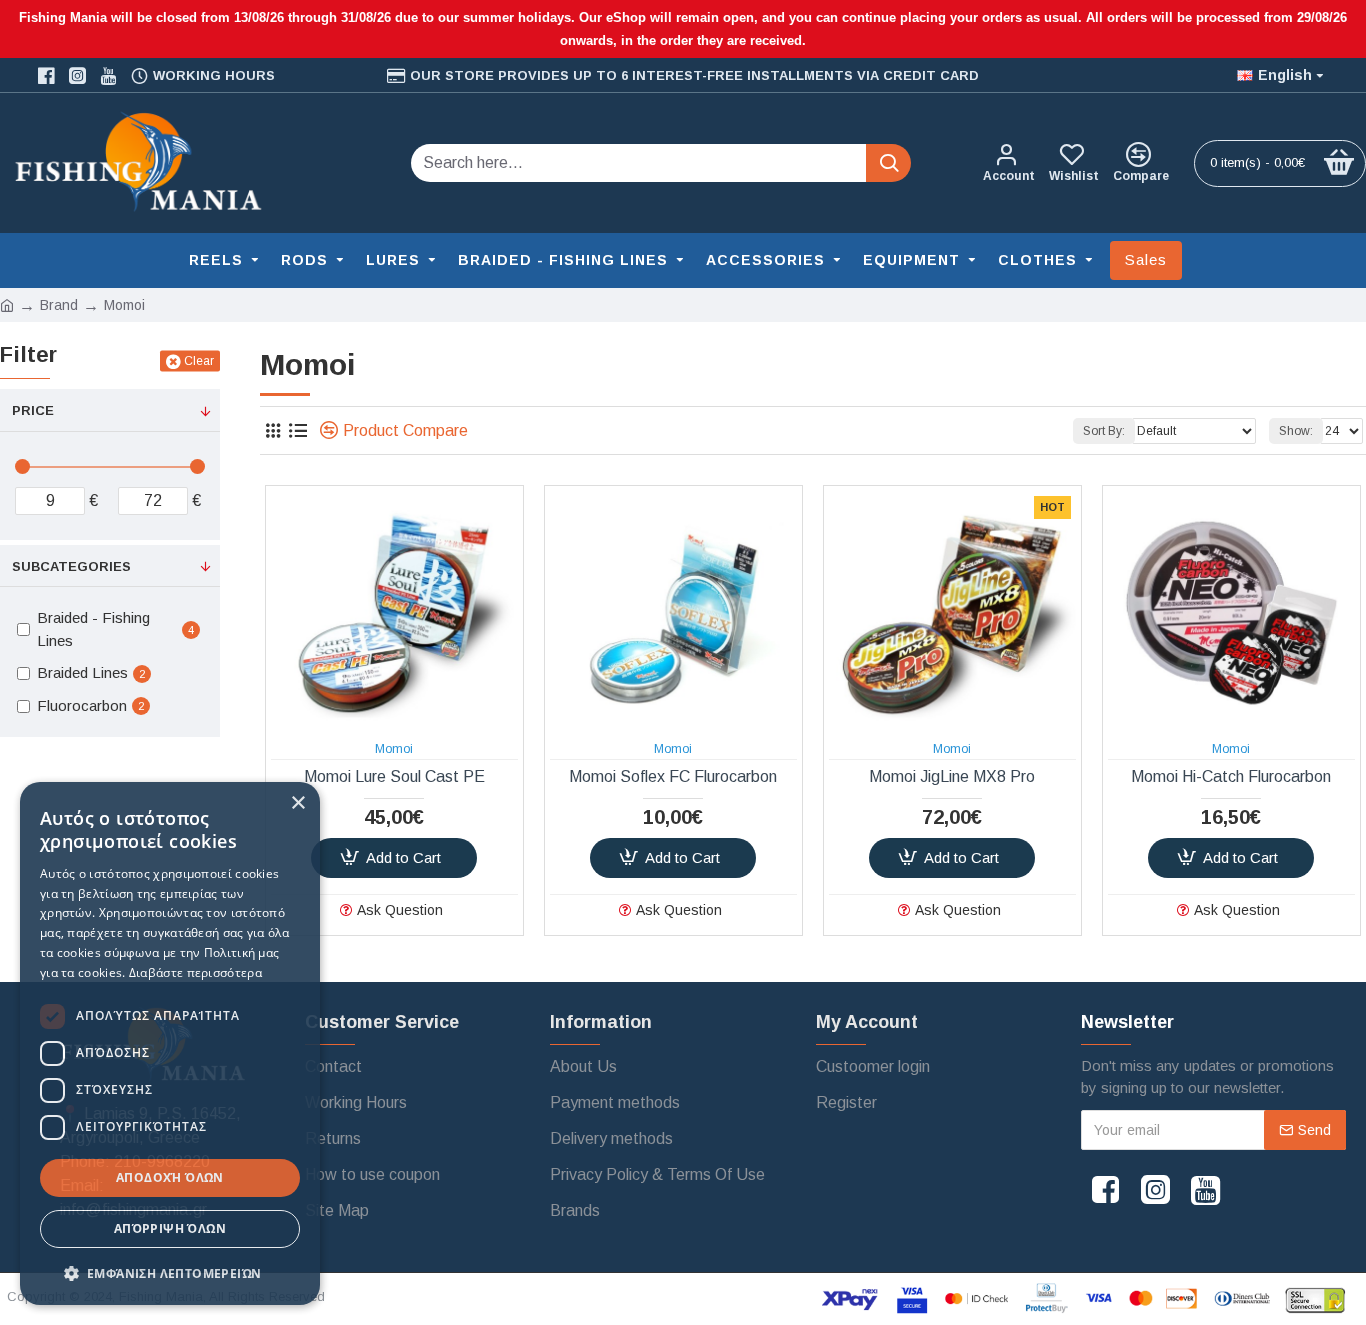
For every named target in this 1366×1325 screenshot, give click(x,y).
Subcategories (71, 566)
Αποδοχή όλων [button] (170, 1177)
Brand (59, 305)
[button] (170, 1273)
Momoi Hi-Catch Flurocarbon (1231, 776)
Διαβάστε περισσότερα (195, 972)
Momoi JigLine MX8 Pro (952, 776)
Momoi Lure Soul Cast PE (394, 776)
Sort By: (1104, 431)
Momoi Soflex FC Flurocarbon (673, 776)
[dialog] (170, 1043)
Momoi (394, 749)
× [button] (297, 803)
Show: (1296, 431)
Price (33, 410)
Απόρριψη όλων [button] (170, 1228)
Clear (199, 361)
